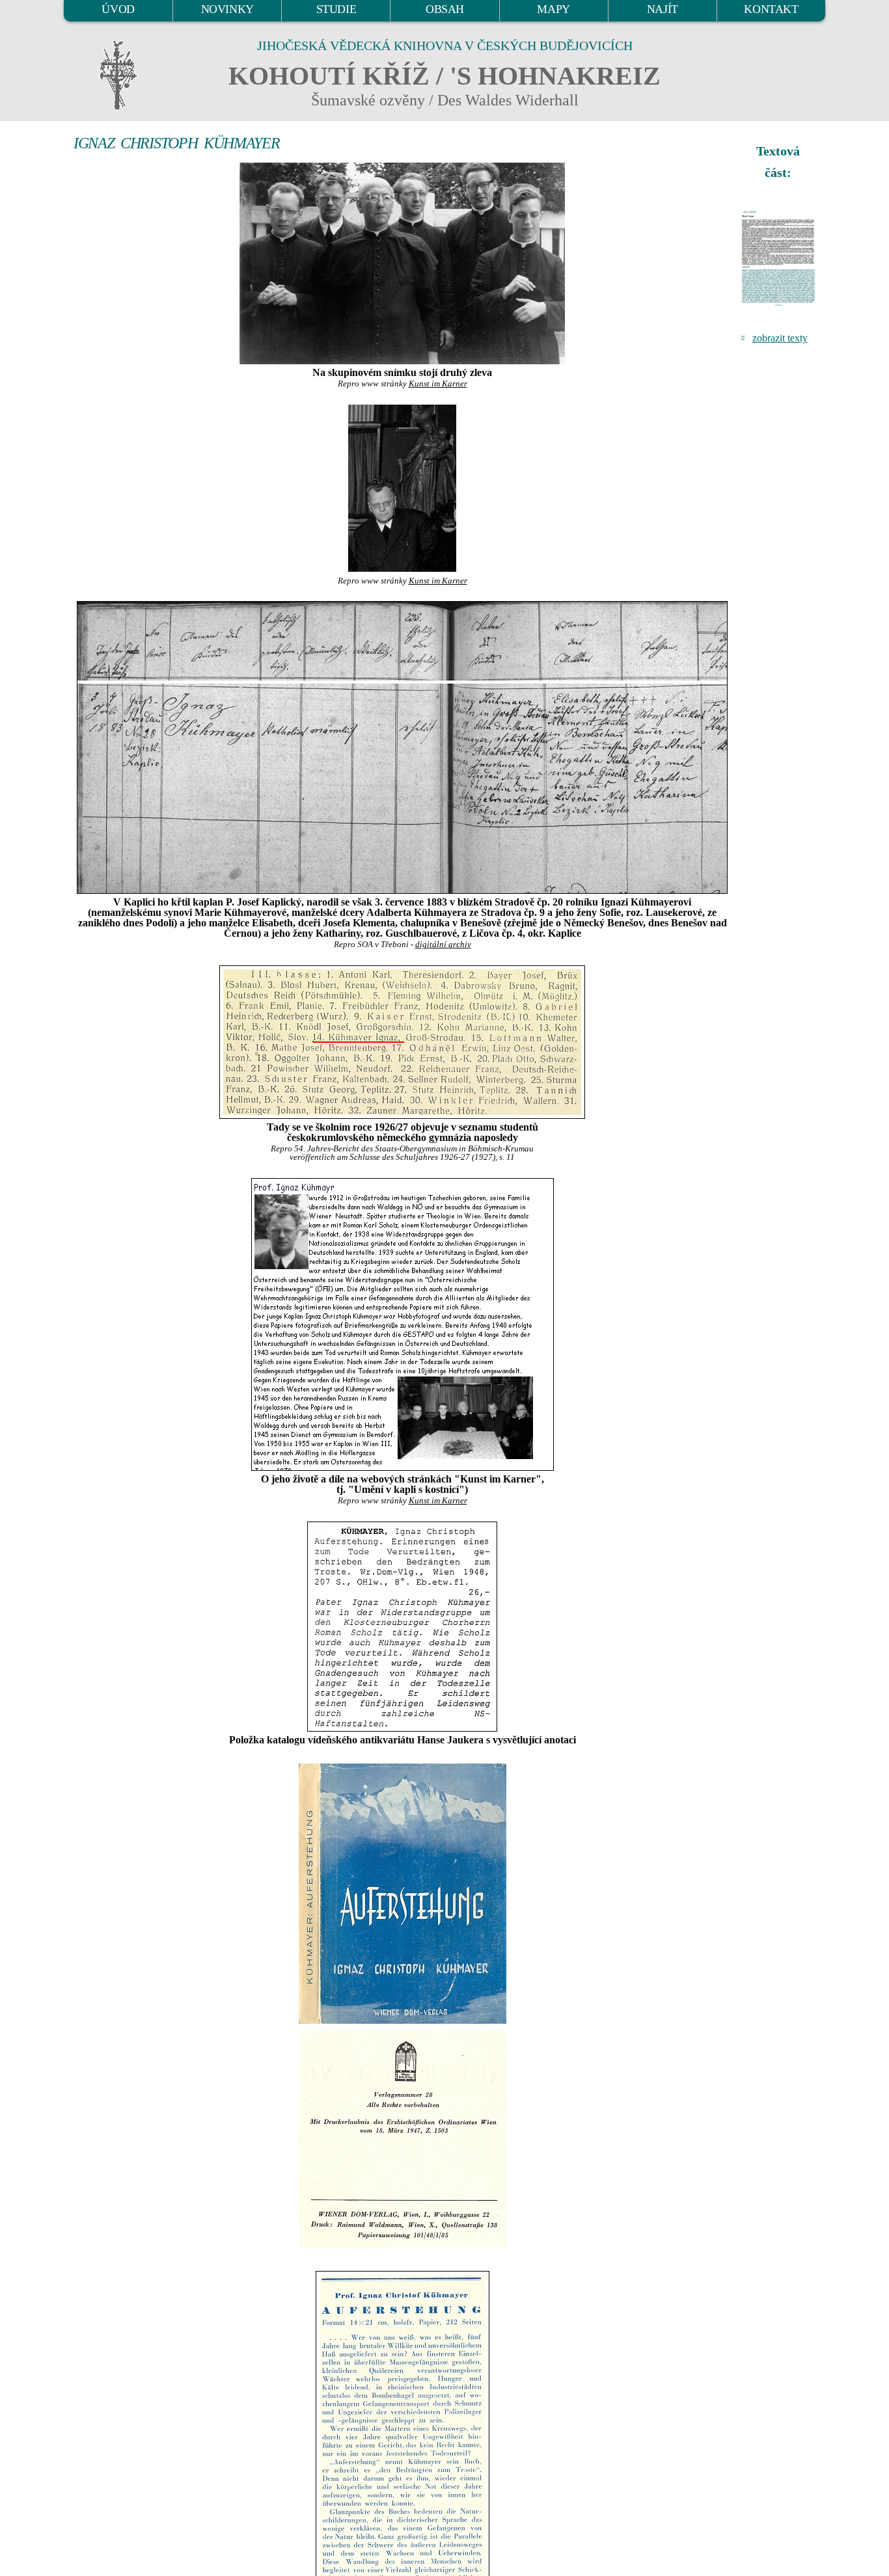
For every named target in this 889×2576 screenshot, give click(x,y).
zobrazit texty (780, 338)
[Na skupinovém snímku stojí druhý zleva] (402, 263)
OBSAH (445, 9)
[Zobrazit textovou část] (780, 258)
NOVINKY (227, 9)
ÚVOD (118, 9)
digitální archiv (443, 945)
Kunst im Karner (438, 384)
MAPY (553, 9)
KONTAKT (771, 9)
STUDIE (336, 9)
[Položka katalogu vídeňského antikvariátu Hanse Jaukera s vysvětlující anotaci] (402, 1627)
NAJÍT (663, 9)
